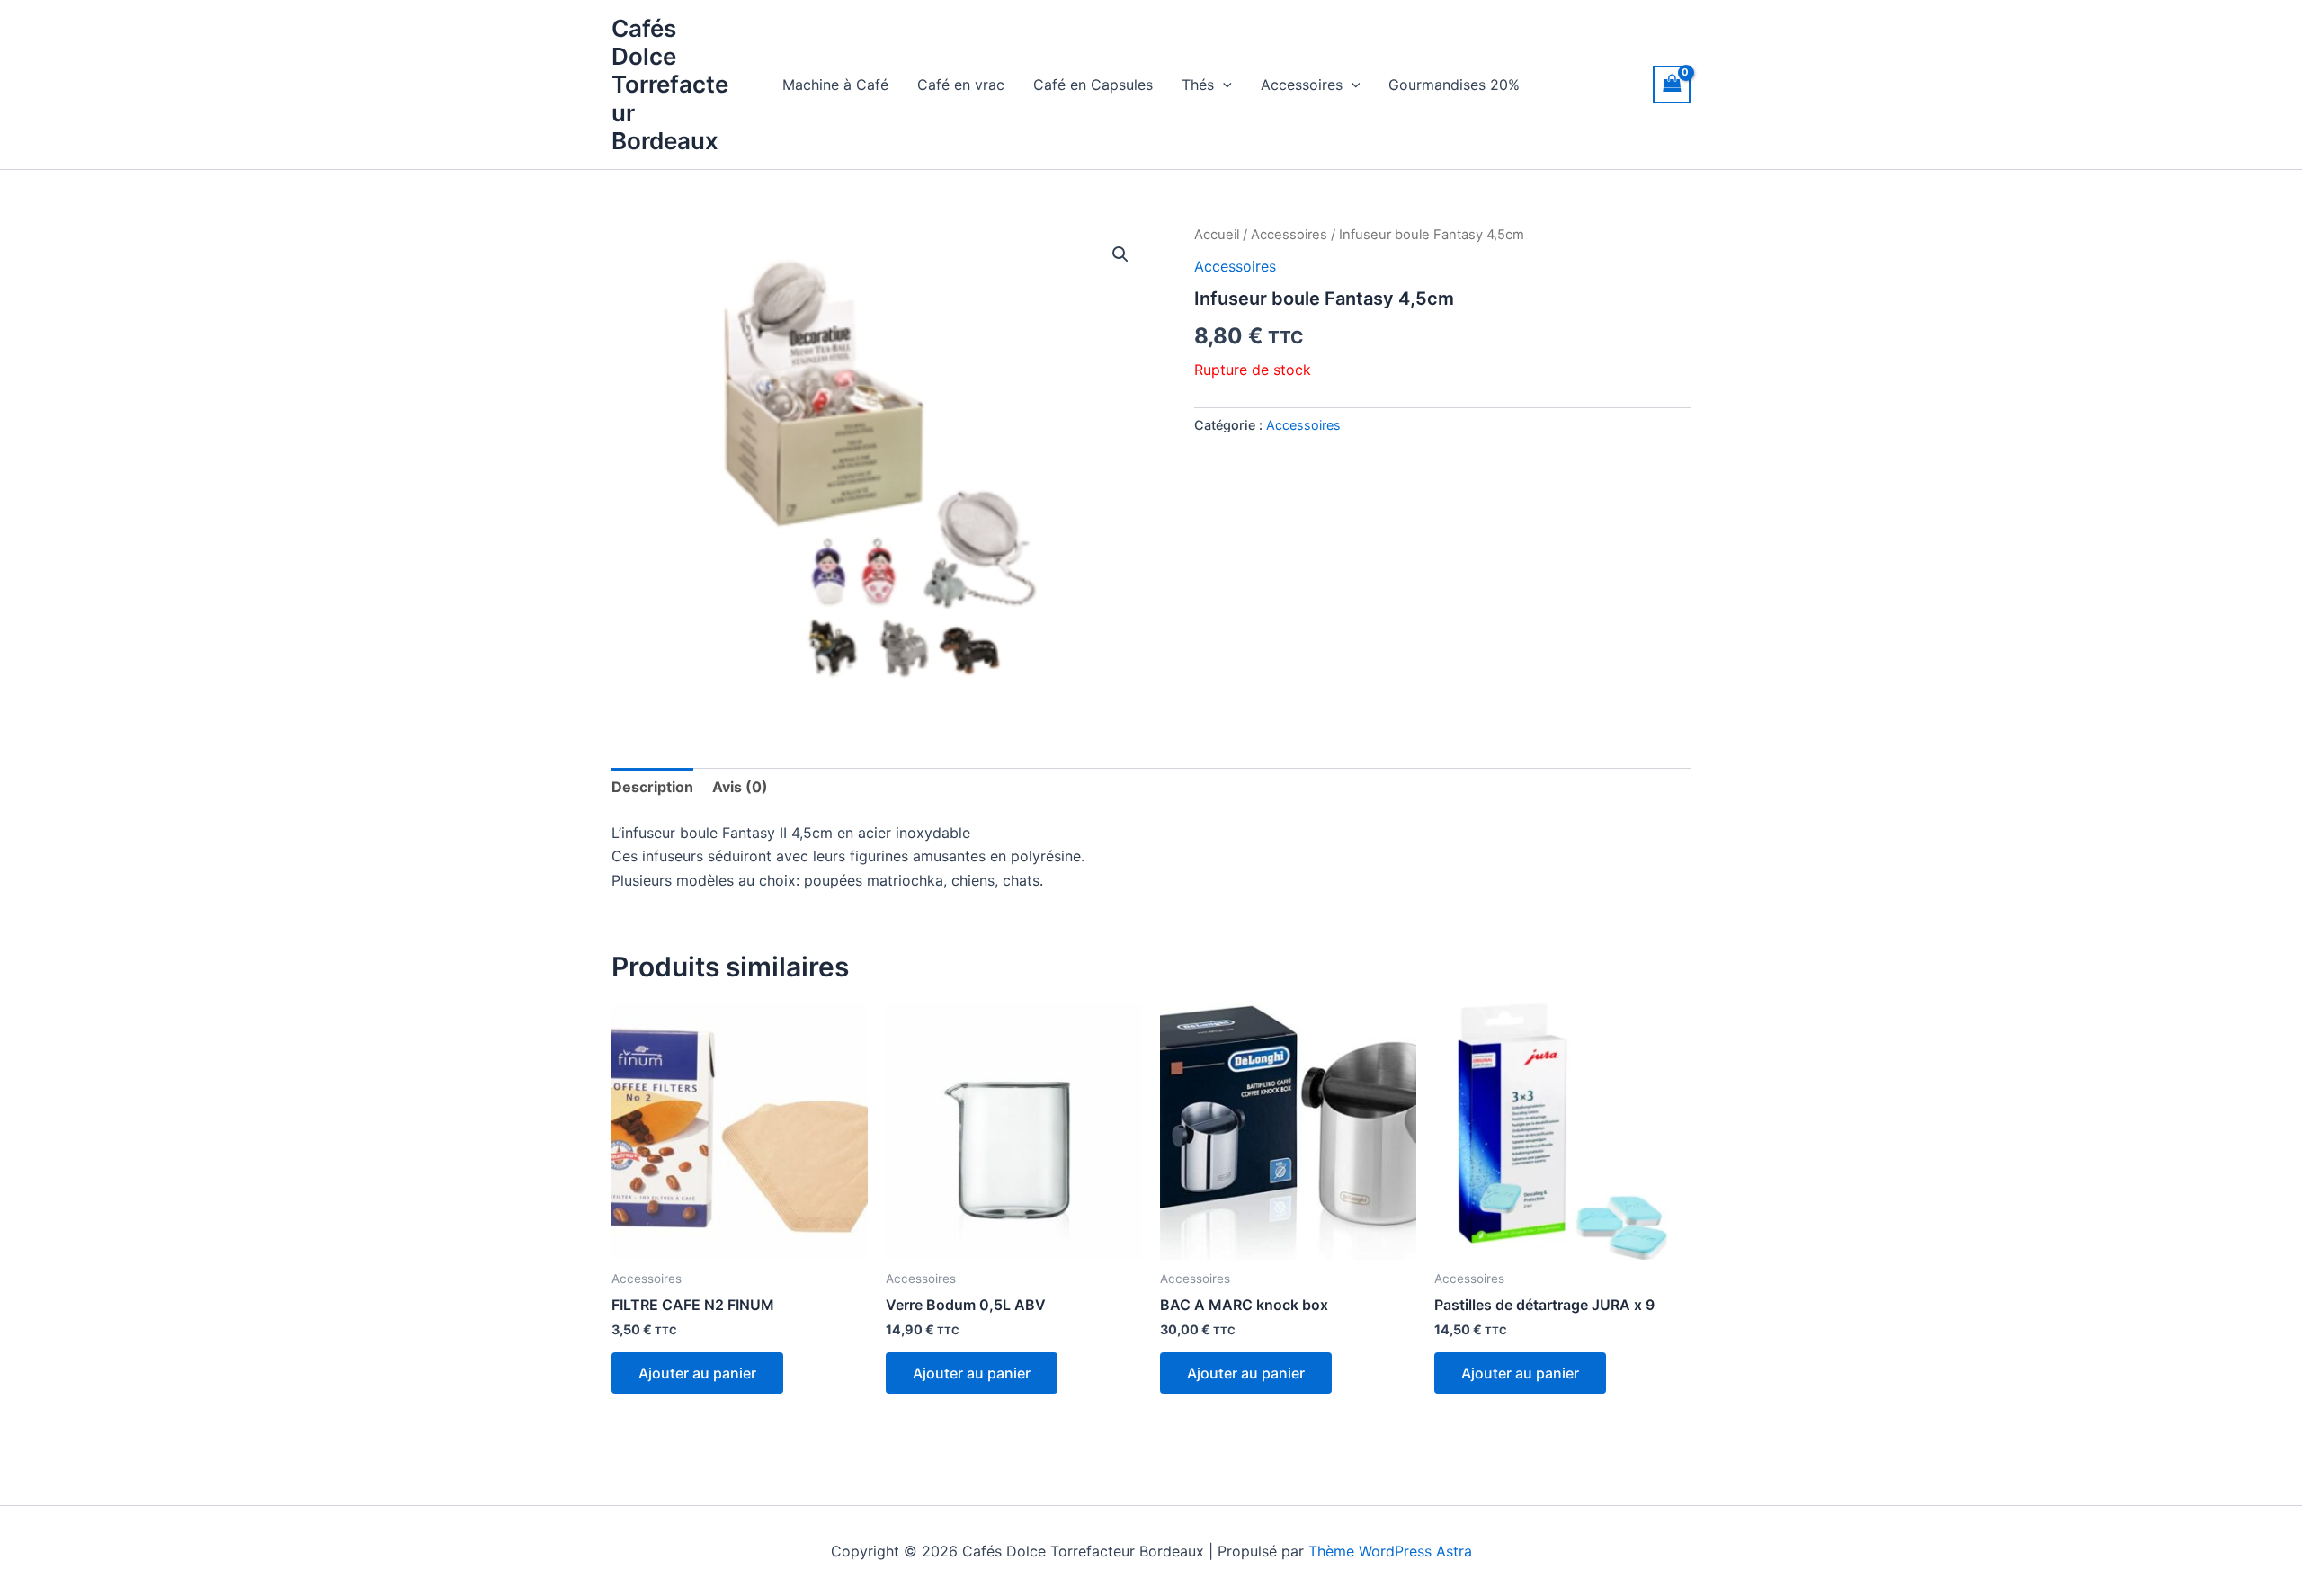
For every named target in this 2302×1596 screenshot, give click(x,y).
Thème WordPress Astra (1390, 1551)
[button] (1223, 85)
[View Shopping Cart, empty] (1672, 84)
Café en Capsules (1093, 85)
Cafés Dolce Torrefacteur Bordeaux (670, 85)
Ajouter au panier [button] (697, 1373)
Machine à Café (835, 85)
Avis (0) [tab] (740, 787)
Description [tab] (652, 787)
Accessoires (1302, 85)
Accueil (1217, 235)
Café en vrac (961, 85)
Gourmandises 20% (1454, 85)
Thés (1198, 85)
